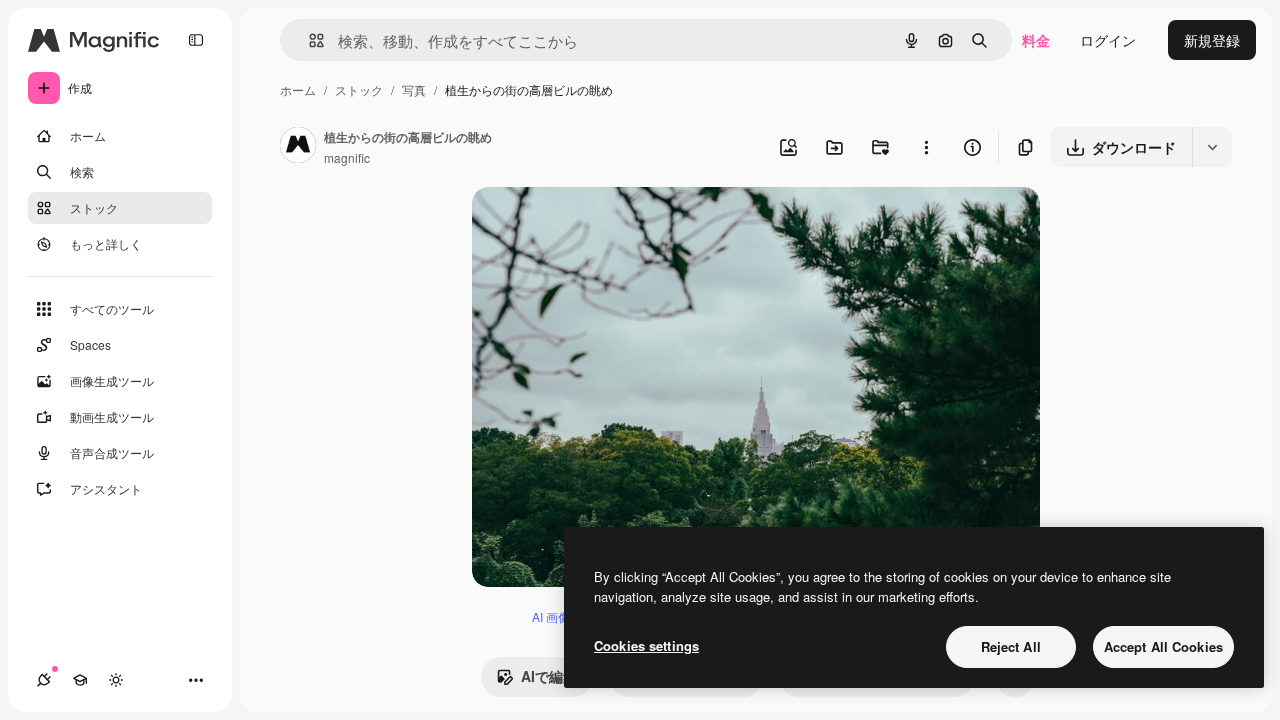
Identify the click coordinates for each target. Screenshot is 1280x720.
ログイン (1108, 40)
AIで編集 (549, 676)
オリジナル (609, 225)
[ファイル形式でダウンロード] (1212, 147)
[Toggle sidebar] (196, 40)
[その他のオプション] (926, 147)
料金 (1036, 40)
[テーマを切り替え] (116, 680)
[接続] (44, 680)
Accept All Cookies (1163, 646)
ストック (359, 89)
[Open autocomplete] (308, 40)
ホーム (298, 89)
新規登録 (1212, 40)
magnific (347, 157)
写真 (414, 89)
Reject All (1011, 646)
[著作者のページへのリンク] (298, 147)
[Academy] (80, 680)
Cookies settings (646, 645)
